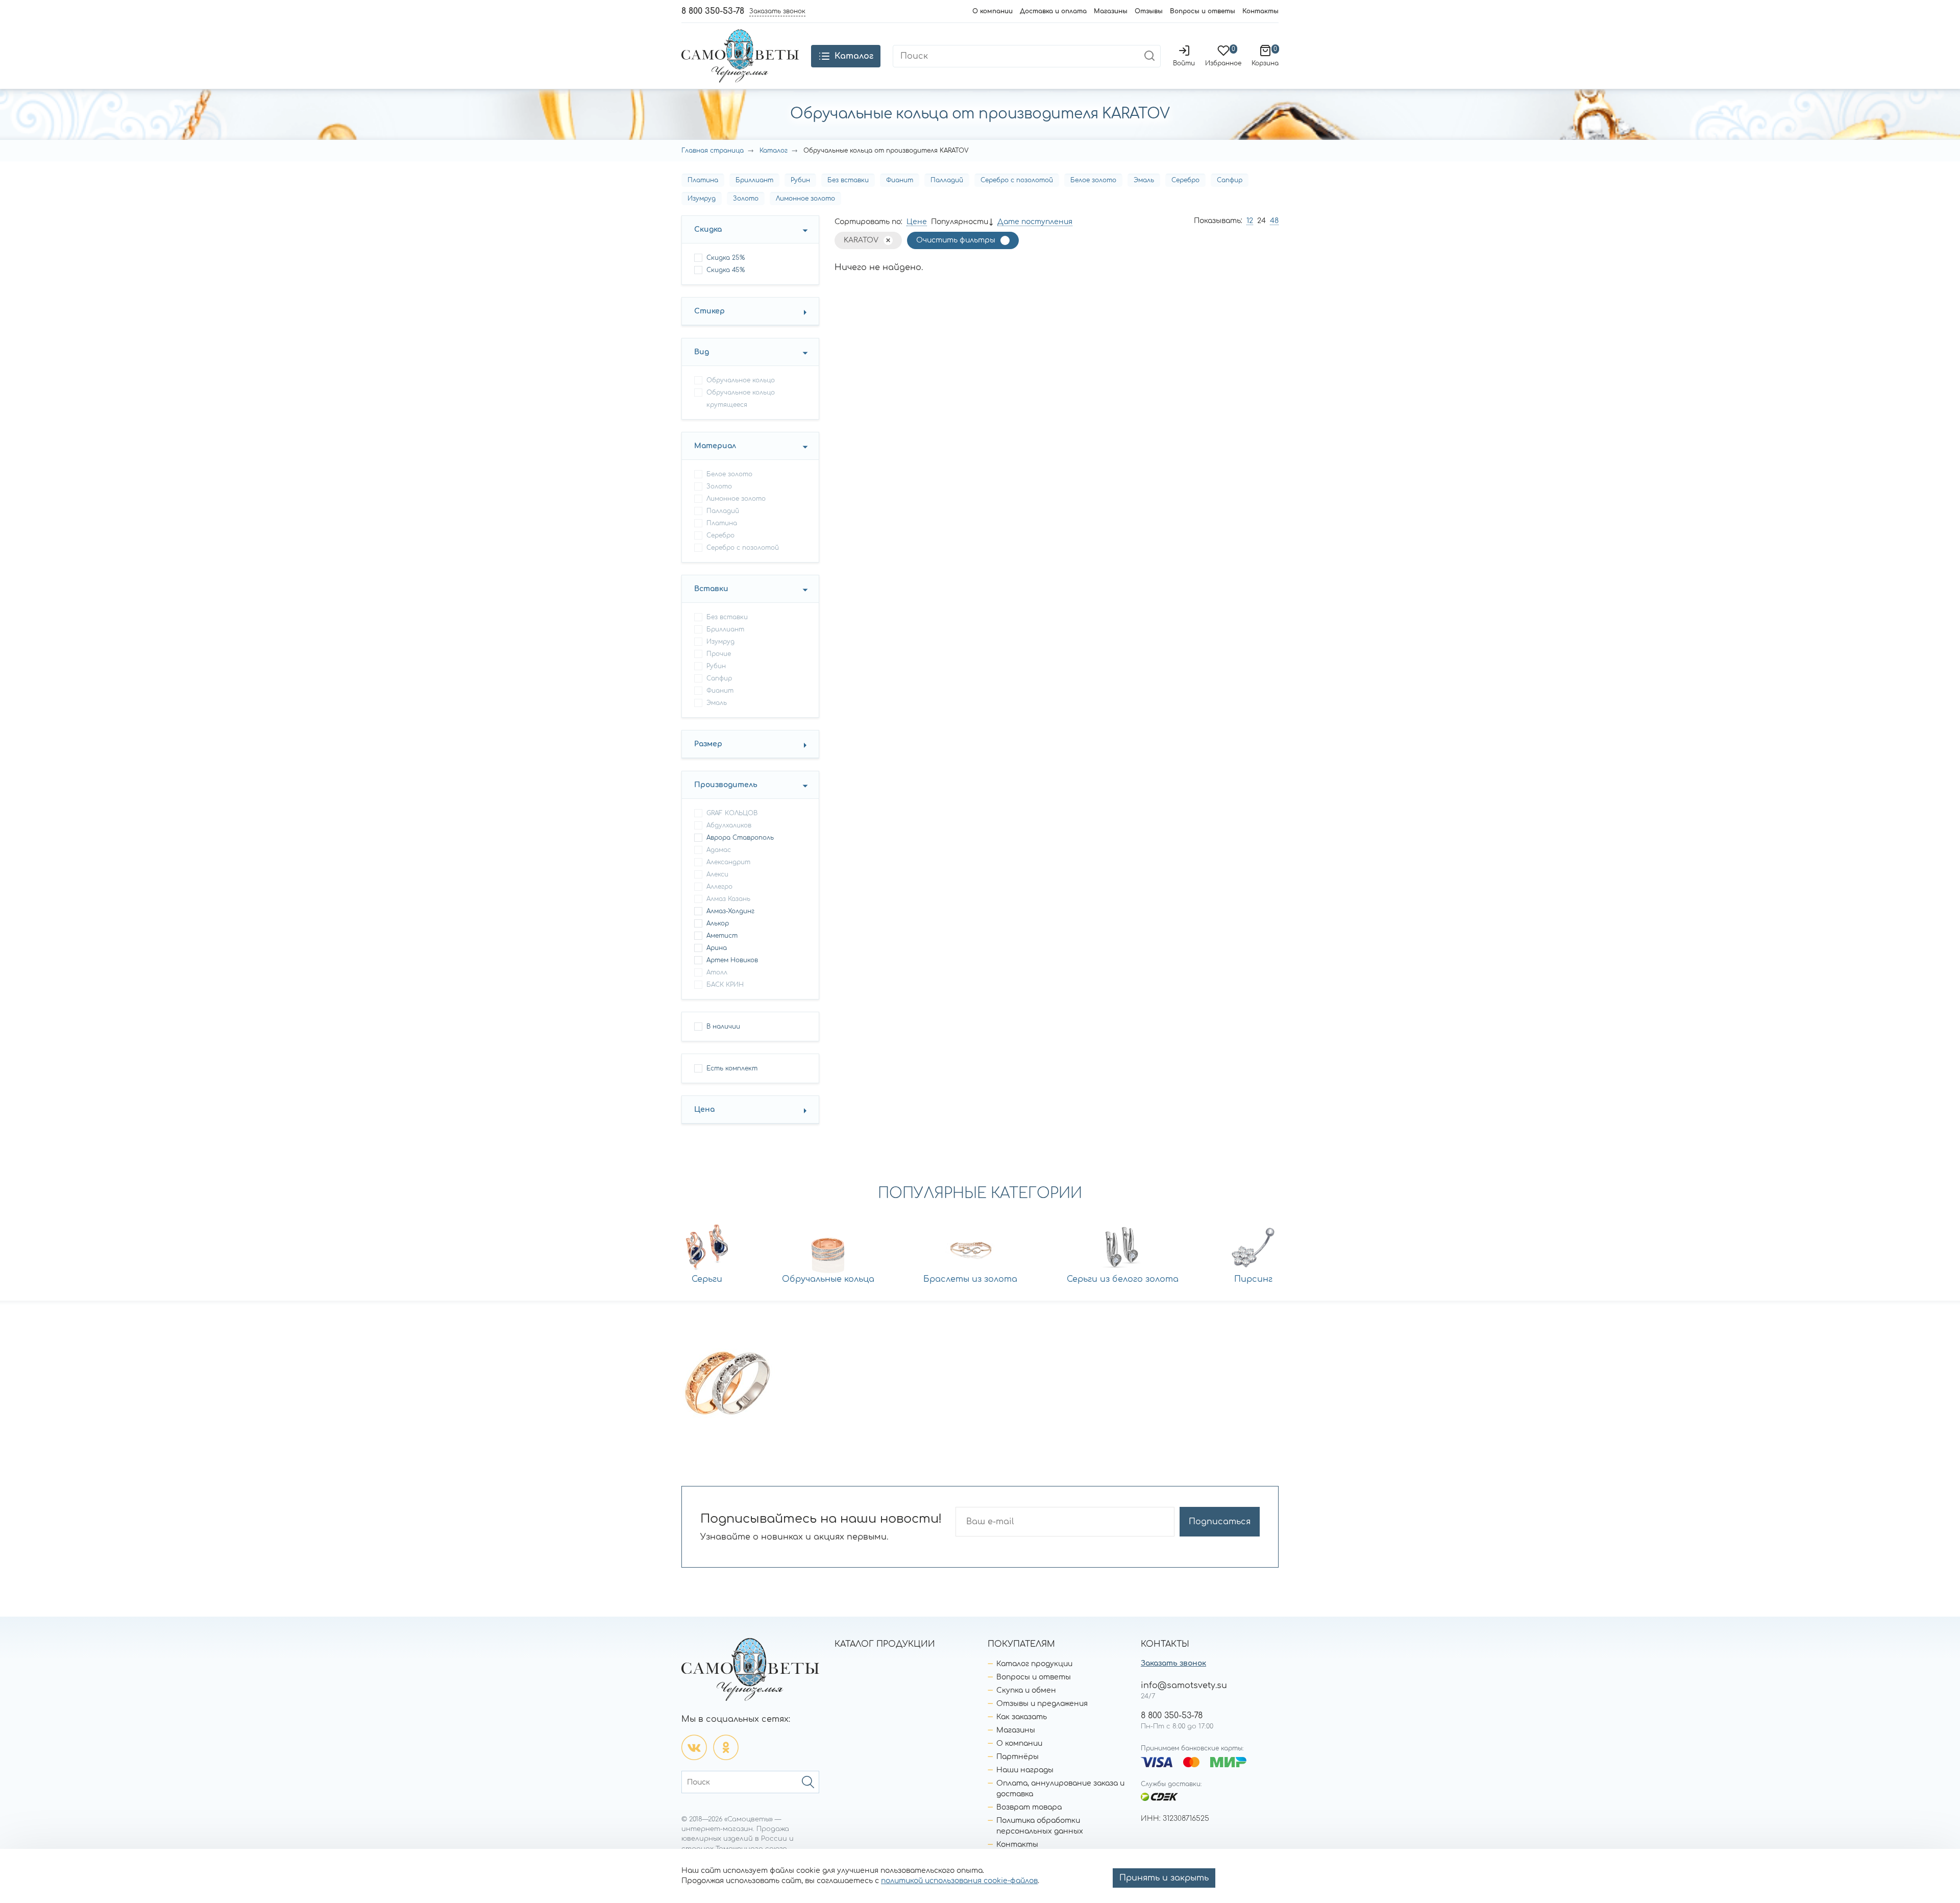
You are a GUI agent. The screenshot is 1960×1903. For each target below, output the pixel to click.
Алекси (717, 874)
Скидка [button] (708, 229)
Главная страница (713, 151)
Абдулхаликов (729, 825)
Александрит (728, 862)
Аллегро (719, 887)
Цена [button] (704, 1109)
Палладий (947, 180)
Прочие (719, 654)
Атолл (717, 972)
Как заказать (1022, 1717)
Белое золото (1093, 180)
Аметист (722, 936)
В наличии (723, 1027)
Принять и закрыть (1164, 1878)
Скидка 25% (726, 258)
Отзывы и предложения (1042, 1704)
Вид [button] (702, 352)
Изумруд (702, 199)
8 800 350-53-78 (713, 11)
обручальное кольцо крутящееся (741, 399)
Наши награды (1025, 1770)
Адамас (719, 850)
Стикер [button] (709, 311)
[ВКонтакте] (694, 1747)
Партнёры (1018, 1757)
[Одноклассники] (726, 1747)
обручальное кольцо (741, 380)
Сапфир (1230, 180)
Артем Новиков (732, 960)
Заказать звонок (1173, 1663)
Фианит (900, 180)
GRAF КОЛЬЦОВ (732, 813)
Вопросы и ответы (1203, 11)
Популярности (960, 222)
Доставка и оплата (1053, 11)
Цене (917, 222)
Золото (746, 199)
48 (1274, 221)
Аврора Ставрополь (740, 838)
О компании (993, 11)
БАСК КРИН (725, 985)
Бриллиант (754, 180)
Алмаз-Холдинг (730, 911)
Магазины (1111, 11)
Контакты (1260, 11)
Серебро (1185, 180)
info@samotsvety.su (1184, 1686)
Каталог (774, 151)
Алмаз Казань (728, 899)
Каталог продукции (1034, 1664)
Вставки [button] (711, 589)
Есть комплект (732, 1068)
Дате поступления (1035, 222)
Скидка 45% (726, 270)
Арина (717, 948)
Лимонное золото (805, 199)
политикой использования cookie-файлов (959, 1881)
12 (1250, 221)
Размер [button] (708, 744)
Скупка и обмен (1026, 1690)
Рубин (800, 180)
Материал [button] (715, 446)
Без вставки (848, 180)
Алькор (718, 923)
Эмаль (1144, 180)
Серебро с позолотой (1017, 180)
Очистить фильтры (956, 240)
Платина (703, 180)
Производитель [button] (726, 785)
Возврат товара (1029, 1807)
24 (1261, 221)
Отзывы (1149, 11)
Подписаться (1220, 1522)
